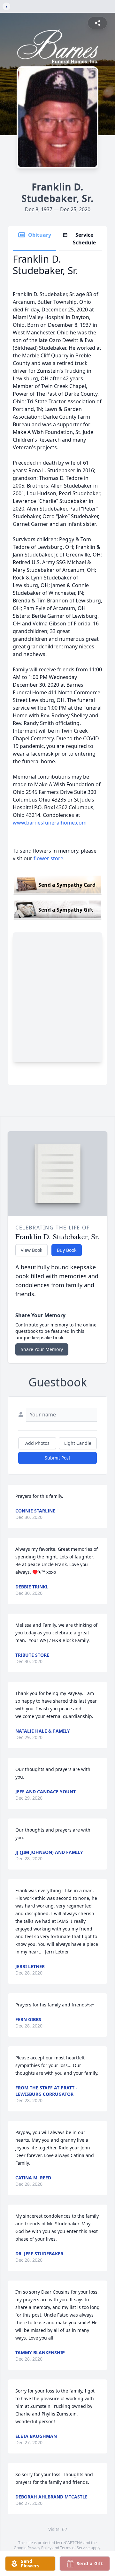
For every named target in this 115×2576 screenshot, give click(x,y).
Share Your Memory (42, 1349)
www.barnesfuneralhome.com (50, 823)
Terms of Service (75, 2548)
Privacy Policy (39, 2548)
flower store (48, 858)
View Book (31, 1250)
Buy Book (67, 1250)
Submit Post (57, 1458)
